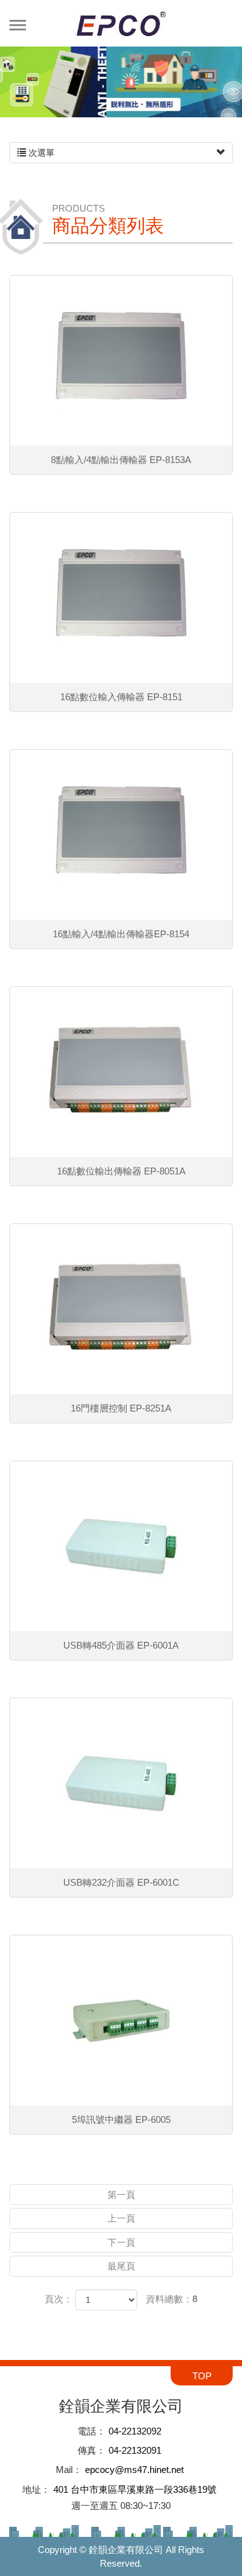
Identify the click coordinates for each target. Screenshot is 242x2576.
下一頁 (121, 2242)
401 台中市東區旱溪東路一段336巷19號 (135, 2489)
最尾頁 (121, 2266)
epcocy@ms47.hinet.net (134, 2470)
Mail (64, 2470)
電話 (87, 2431)
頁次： (59, 2299)
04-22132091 (135, 2450)
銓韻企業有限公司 (121, 23)
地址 (32, 2489)
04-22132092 (135, 2431)
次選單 (40, 153)
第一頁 (121, 2195)
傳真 (87, 2450)
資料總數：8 (172, 2299)
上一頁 (121, 2218)
